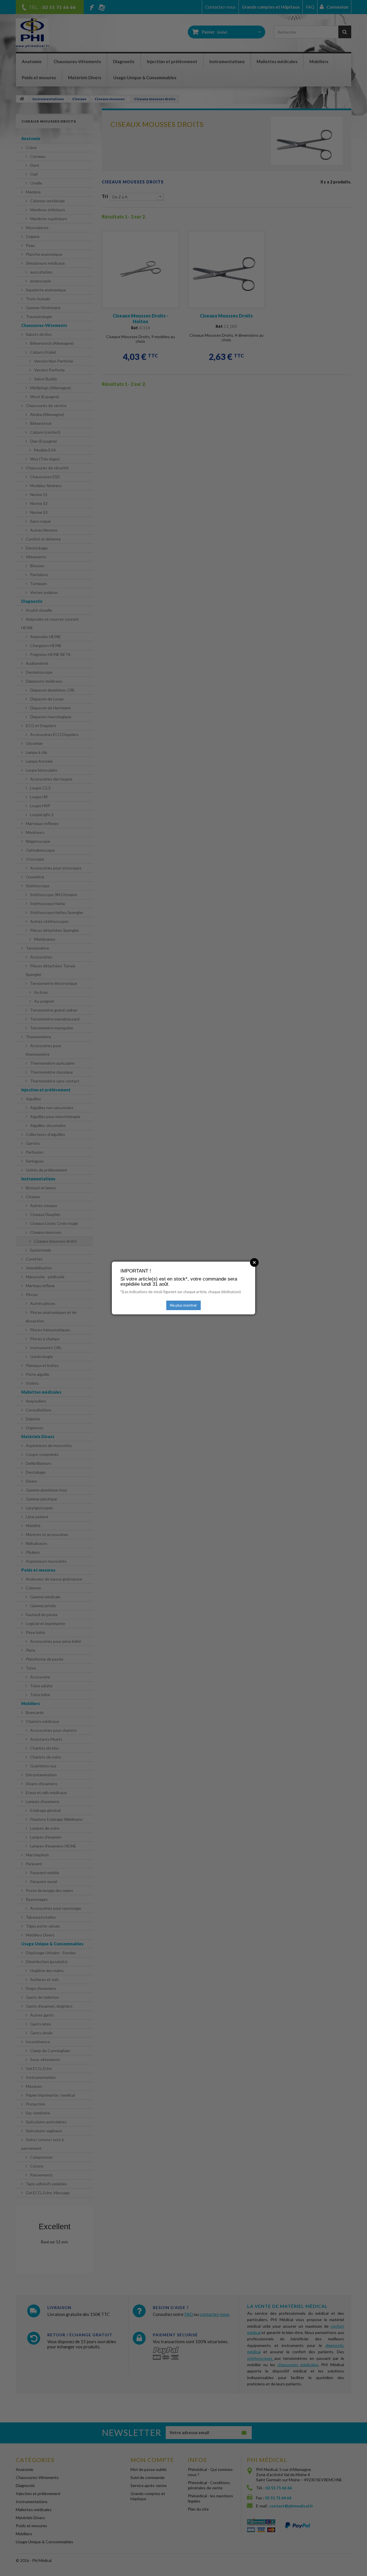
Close (254, 1262)
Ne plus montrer (183, 1305)
